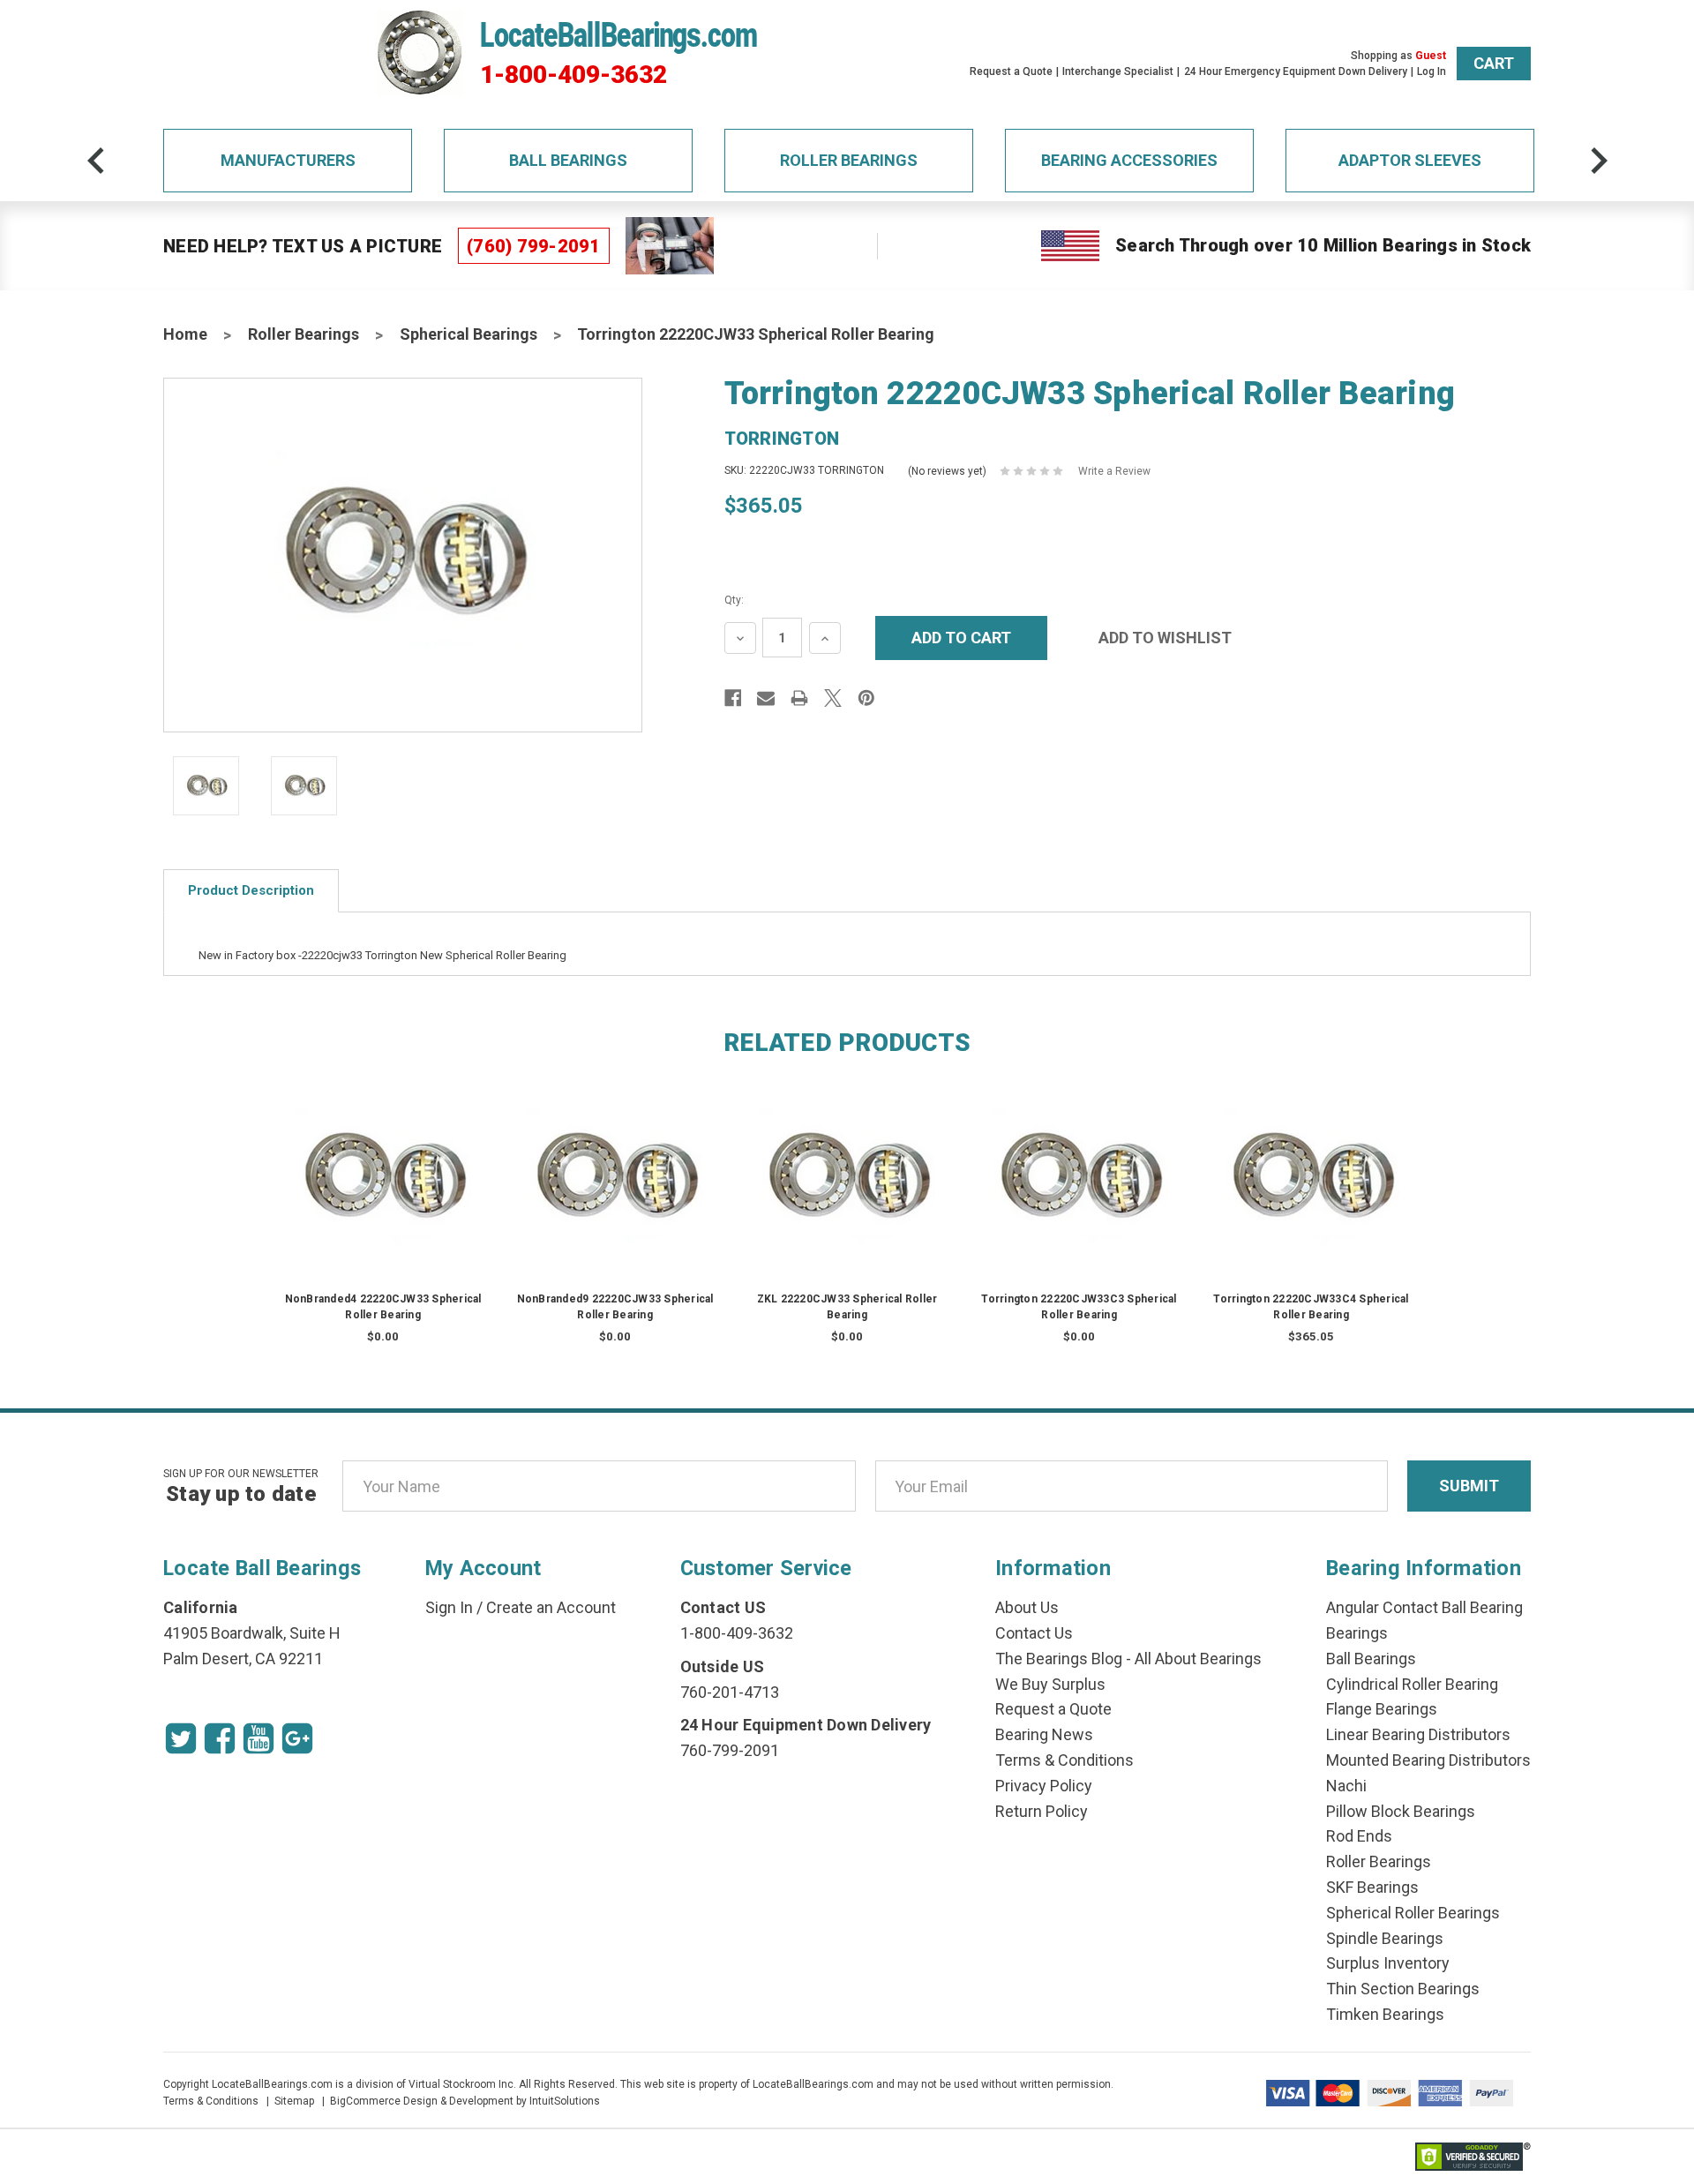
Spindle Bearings (1385, 1938)
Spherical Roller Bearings (1413, 1913)
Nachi (1346, 1786)
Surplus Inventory (1388, 1963)
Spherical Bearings (468, 334)
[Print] (799, 698)
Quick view (383, 1160)
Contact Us (1034, 1633)
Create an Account (551, 1607)
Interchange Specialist (1118, 71)
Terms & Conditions (1064, 1760)
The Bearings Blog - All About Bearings (1128, 1659)
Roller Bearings (849, 160)
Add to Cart (1311, 1195)
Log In (1432, 71)
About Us (1027, 1607)
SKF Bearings (1372, 1887)
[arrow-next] (1599, 161)
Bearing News (1044, 1734)
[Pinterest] (866, 698)
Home (185, 334)
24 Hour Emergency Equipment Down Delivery (1296, 71)
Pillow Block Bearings (1401, 1811)
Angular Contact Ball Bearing (1424, 1607)
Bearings (1357, 1633)
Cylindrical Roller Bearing (1412, 1684)
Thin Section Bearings (1403, 1989)
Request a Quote (1011, 71)
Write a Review (1114, 471)
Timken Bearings (1385, 2014)
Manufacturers (288, 160)
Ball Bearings (568, 160)
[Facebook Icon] (220, 1738)
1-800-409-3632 (573, 75)
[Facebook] (733, 698)
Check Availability (383, 1195)
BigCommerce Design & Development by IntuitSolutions (465, 2101)
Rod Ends (1359, 1836)
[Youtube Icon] (259, 1738)
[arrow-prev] (96, 161)
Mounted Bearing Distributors (1428, 1760)
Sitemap (294, 2101)
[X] (833, 698)
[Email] (766, 698)
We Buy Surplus (1050, 1684)
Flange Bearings (1382, 1709)
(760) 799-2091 (534, 246)
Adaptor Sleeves (1410, 160)
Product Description (251, 890)
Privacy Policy (1044, 1786)
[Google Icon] (297, 1738)
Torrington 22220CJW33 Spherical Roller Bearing (756, 334)
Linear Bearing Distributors (1418, 1734)
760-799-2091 (730, 1750)
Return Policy (1042, 1811)
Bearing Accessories (1129, 160)
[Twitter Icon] (181, 1738)
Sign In (449, 1607)
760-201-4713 (730, 1692)
